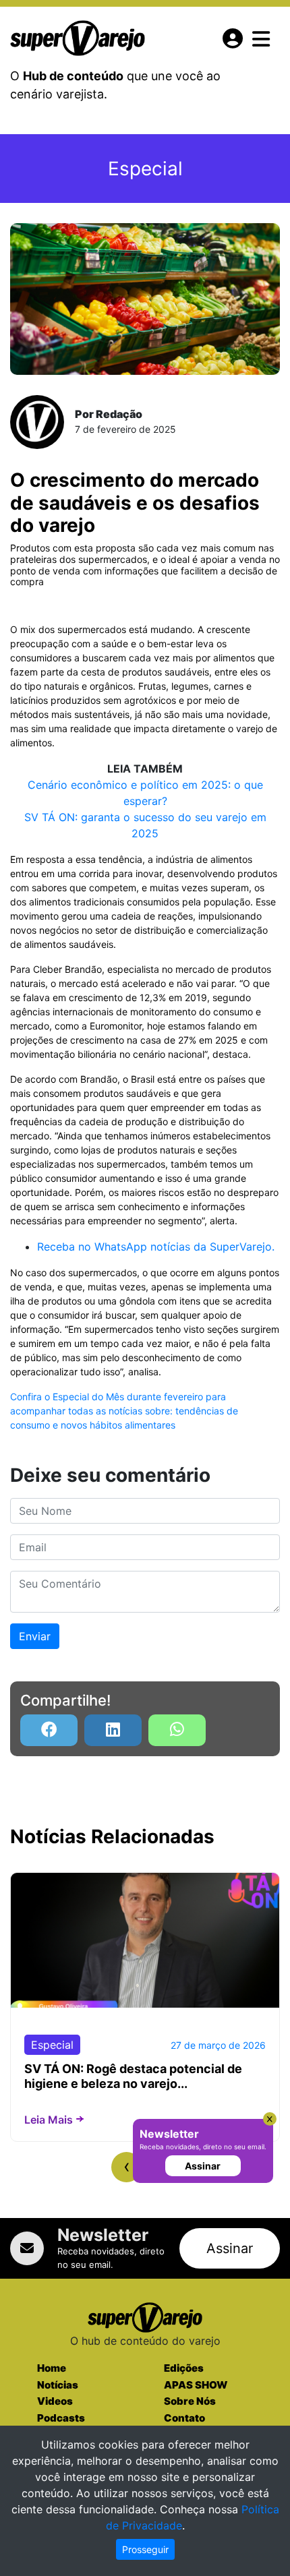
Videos (55, 2401)
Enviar (35, 1636)
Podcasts (61, 2418)
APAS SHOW (196, 2385)
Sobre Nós (190, 2401)
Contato (184, 2418)
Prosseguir (145, 2549)
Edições (184, 2368)
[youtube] (177, 1730)
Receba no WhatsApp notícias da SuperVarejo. (156, 1247)
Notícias (58, 2385)
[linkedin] (113, 1730)
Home (52, 2368)
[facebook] (49, 1730)
